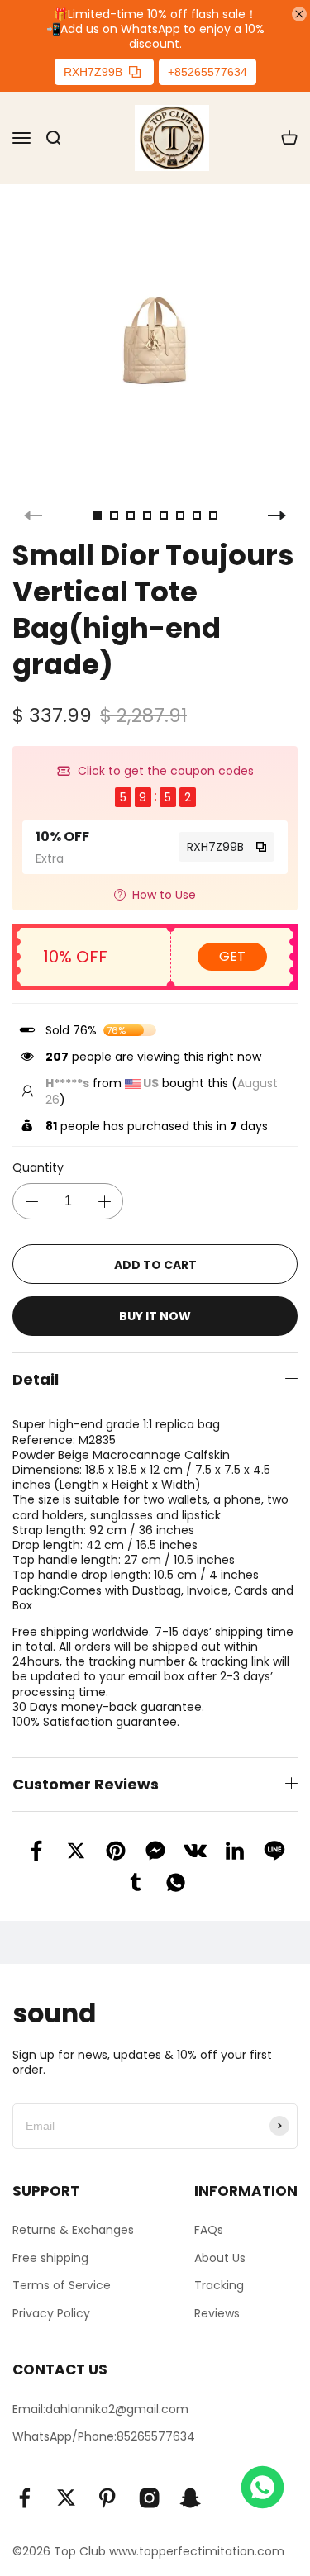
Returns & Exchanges (73, 2230)
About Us (220, 2258)
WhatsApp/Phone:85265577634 (104, 2436)
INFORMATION (246, 2191)
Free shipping (50, 2258)
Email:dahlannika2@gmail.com (100, 2409)
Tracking (219, 2285)
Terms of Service (62, 2285)
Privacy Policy (51, 2313)
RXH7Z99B (93, 72)
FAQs (209, 2230)
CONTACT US (60, 2369)
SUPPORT (46, 2191)
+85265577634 (207, 72)
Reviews (217, 2313)
